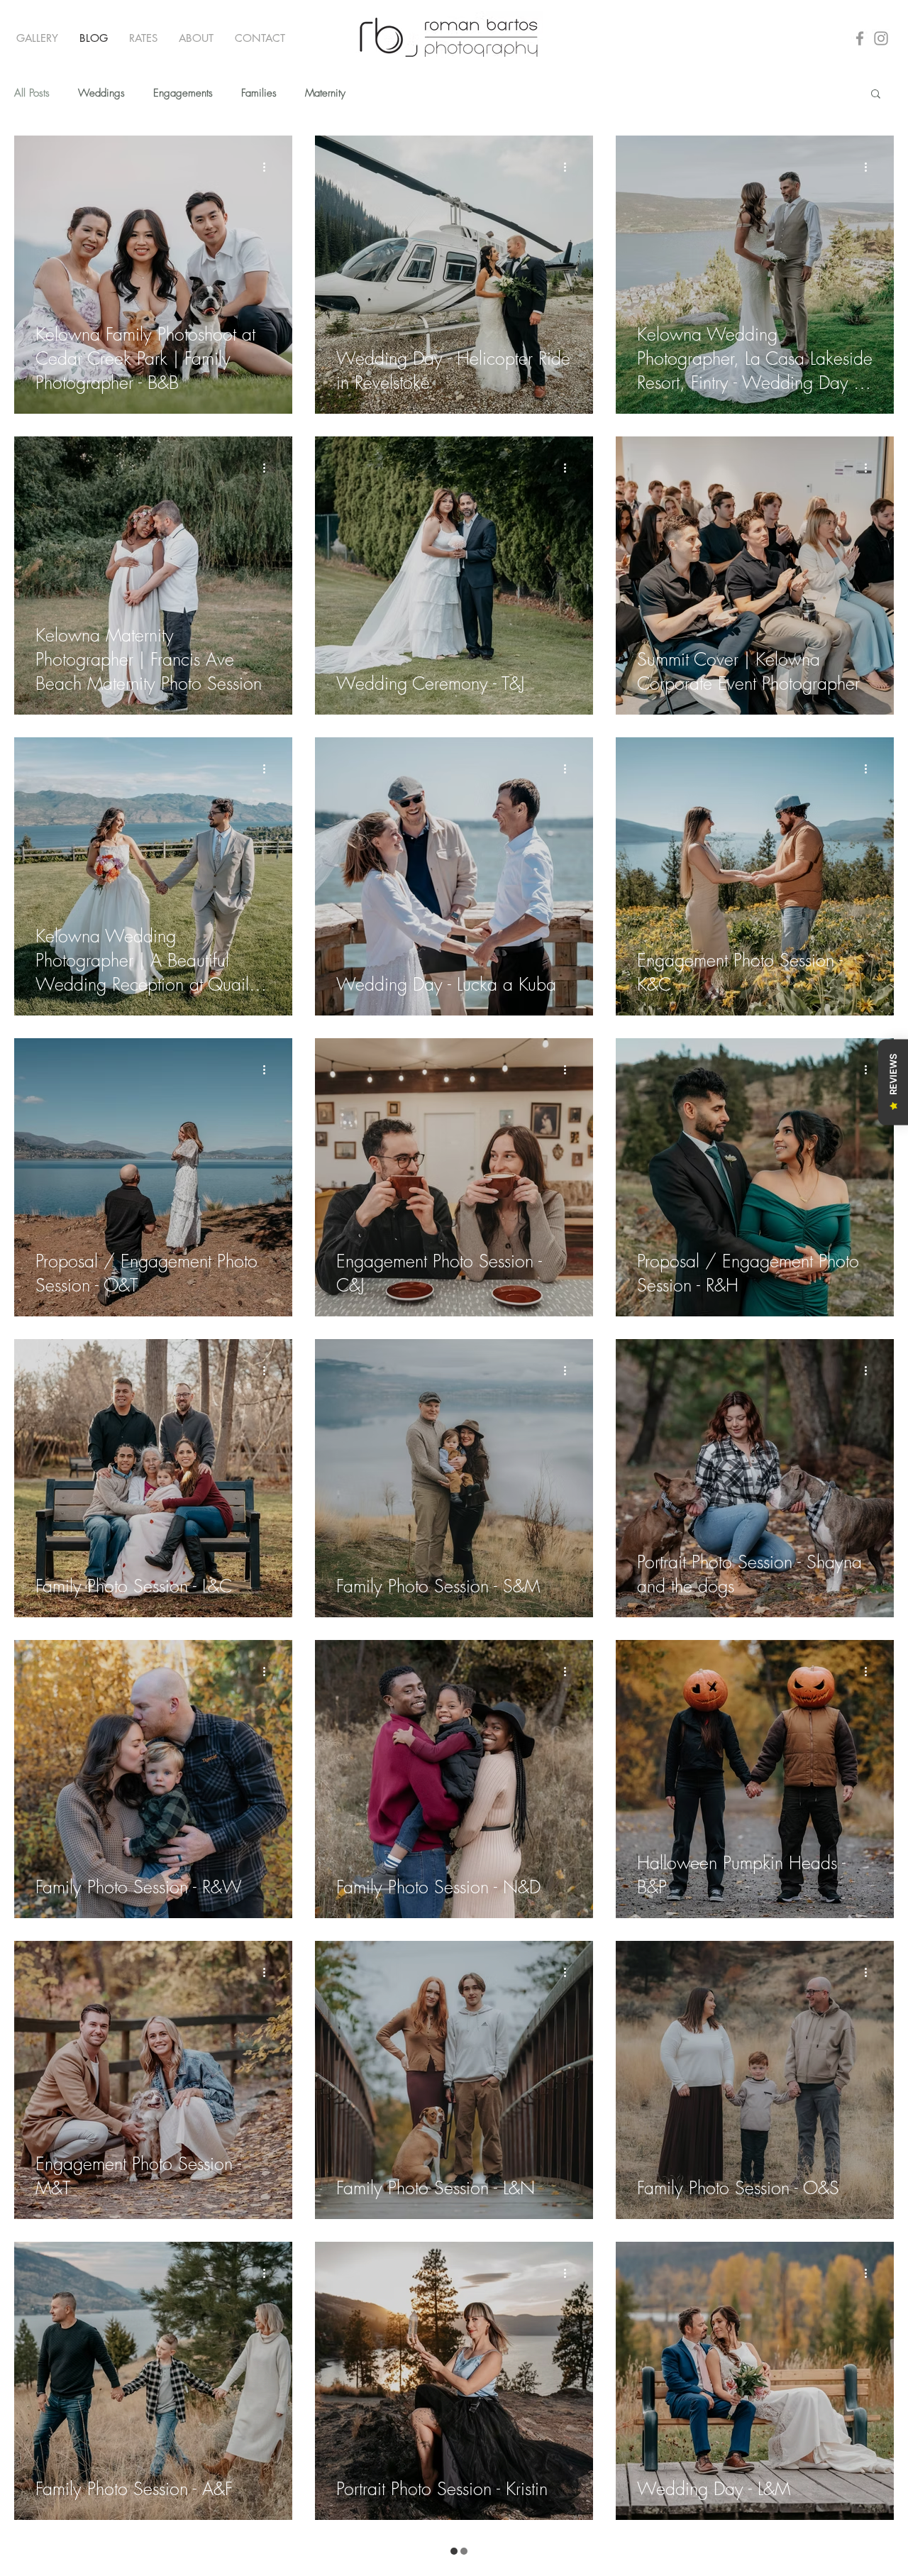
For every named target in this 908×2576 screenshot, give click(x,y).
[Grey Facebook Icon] (860, 38)
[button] (37, 38)
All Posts (32, 93)
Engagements (183, 93)
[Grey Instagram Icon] (881, 38)
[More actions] (269, 167)
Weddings (101, 93)
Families (259, 93)
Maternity (325, 93)
